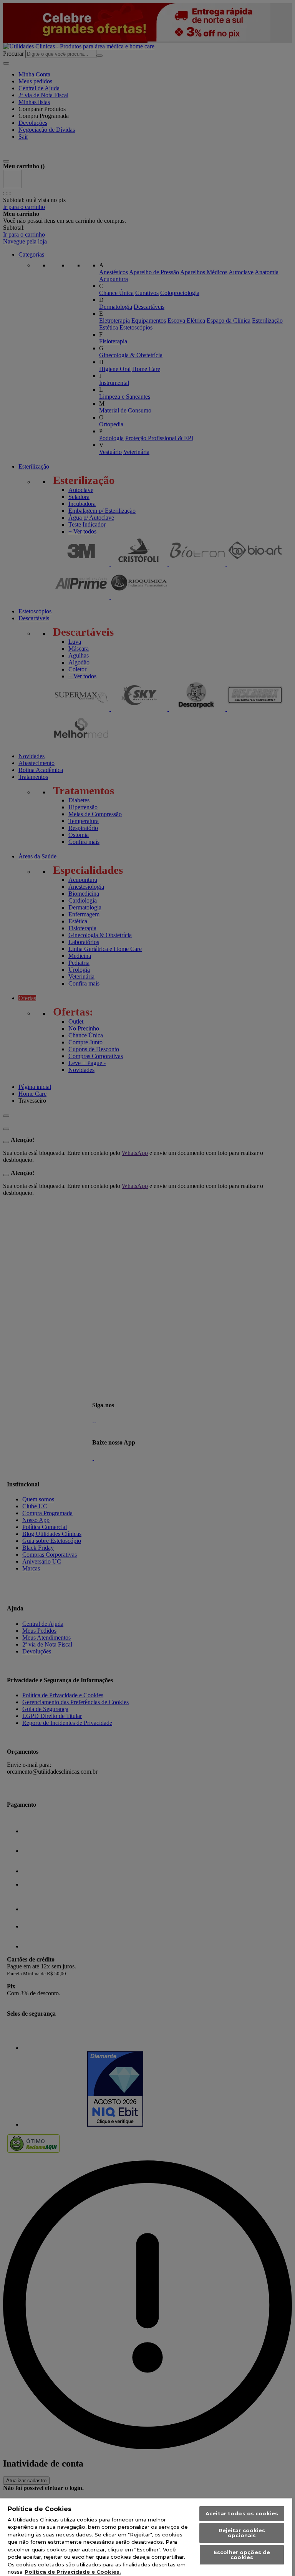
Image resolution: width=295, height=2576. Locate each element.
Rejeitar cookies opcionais (242, 2533)
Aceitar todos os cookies (242, 2513)
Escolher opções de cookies (242, 2555)
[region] (146, 2537)
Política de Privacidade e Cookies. (73, 2572)
